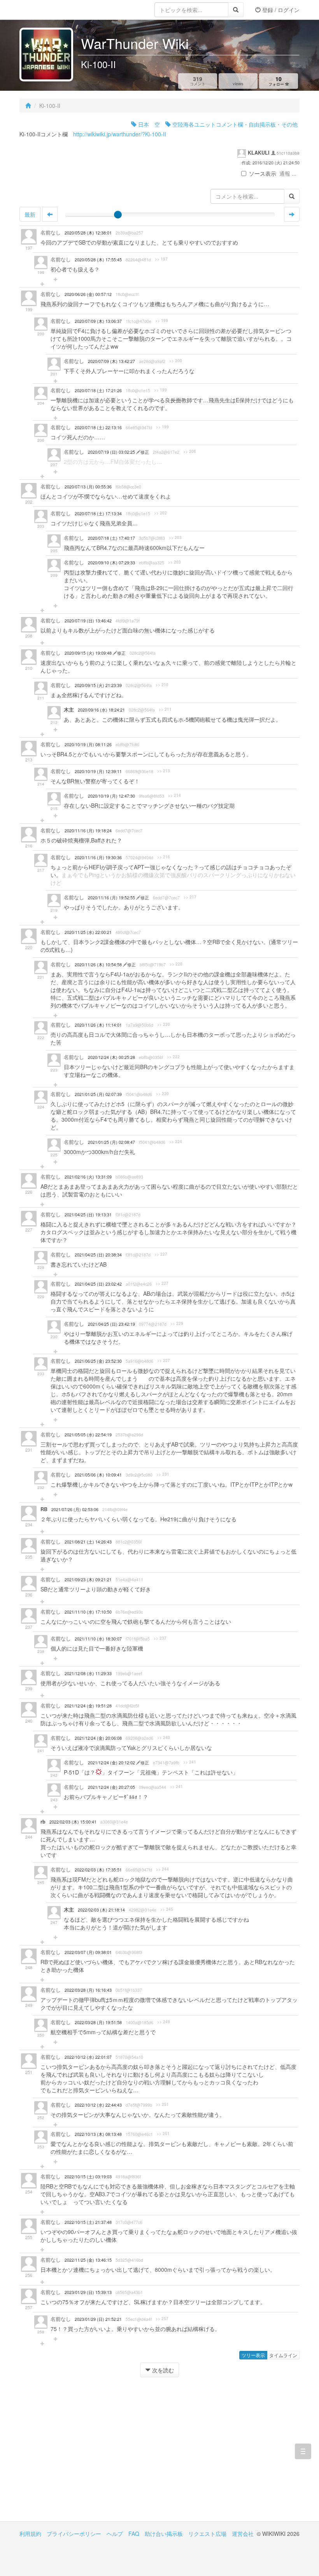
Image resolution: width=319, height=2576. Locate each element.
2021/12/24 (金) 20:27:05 (111, 1787)
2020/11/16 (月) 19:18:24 (88, 831)
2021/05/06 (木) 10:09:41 (98, 1475)
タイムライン (283, 2355)
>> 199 (162, 321)
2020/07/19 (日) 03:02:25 (112, 452)
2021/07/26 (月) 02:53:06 (75, 1509)
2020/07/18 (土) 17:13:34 (98, 514)
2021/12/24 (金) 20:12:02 (112, 1763)
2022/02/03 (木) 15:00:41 (73, 1822)
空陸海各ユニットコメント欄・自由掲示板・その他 (234, 124)
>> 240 (164, 1737)
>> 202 (160, 513)
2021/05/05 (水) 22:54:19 (88, 1435)
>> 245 (167, 1909)
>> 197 (161, 259)
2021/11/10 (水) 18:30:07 (98, 1639)
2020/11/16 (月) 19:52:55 (112, 898)
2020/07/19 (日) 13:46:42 (88, 621)
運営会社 (243, 2534)
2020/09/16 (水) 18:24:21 (101, 710)
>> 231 (163, 1474)
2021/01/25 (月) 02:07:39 (98, 1094)
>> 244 (162, 1869)
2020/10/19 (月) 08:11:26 (88, 744)
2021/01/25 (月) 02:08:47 (111, 1142)
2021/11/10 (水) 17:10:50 (88, 1612)
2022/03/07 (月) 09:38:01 (88, 1952)
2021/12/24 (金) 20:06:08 (98, 1738)
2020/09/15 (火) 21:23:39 (98, 685)
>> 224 (176, 1142)
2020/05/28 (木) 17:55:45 (98, 260)
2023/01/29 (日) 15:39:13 (88, 2292)
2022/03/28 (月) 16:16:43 (88, 1990)
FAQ (134, 2534)
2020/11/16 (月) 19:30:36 (98, 857)
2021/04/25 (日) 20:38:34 (98, 1255)
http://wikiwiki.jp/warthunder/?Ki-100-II (120, 134)
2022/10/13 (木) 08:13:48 (98, 2134)
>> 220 (176, 964)
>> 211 (165, 709)
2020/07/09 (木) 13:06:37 (98, 321)
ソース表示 (263, 173)
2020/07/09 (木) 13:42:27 (111, 361)
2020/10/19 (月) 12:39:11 (98, 771)
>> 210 (162, 685)
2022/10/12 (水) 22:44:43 (98, 2105)
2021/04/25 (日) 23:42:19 (111, 1324)
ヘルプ (115, 2534)
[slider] (118, 215)
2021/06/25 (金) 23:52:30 (98, 1361)
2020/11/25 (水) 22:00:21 (88, 932)
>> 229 (177, 1323)
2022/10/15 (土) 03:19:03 (88, 2177)
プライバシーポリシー (74, 2534)
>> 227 (161, 1254)
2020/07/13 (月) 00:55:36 (88, 487)
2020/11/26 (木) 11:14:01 (98, 1025)
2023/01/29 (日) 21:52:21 (98, 2319)
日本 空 (148, 124)
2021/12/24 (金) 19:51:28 (88, 1706)
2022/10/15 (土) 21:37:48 (88, 2222)
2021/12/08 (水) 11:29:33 (88, 1673)
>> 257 (162, 2319)
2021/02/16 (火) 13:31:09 (88, 1177)
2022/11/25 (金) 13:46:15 (88, 2260)
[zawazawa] (51, 10)
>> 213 (164, 771)
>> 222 (173, 1057)
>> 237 (160, 1638)
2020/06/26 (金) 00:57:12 (88, 294)
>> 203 (175, 537)
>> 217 (190, 897)
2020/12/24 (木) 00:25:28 (111, 1057)
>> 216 (164, 857)
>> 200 (176, 361)
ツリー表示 (253, 2355)
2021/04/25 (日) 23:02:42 (98, 1284)
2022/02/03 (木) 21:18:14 (101, 1910)
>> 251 (162, 2104)
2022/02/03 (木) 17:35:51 (98, 1870)
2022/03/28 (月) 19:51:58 (98, 2022)
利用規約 (30, 2534)
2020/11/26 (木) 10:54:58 (99, 965)
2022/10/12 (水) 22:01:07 (88, 2057)
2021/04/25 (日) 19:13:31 (88, 1215)
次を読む (162, 2370)
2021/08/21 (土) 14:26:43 (88, 1542)
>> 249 (164, 2022)
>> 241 (190, 1762)
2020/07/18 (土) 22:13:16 (98, 427)
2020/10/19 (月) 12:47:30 (111, 796)
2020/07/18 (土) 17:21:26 (98, 390)
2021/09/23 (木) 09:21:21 (88, 1580)
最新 (30, 214)
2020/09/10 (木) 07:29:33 (111, 563)
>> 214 (174, 795)
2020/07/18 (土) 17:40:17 (111, 538)
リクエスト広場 (207, 2534)
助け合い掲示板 (164, 2534)
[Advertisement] (89, 2455)
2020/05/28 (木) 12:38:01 (88, 233)
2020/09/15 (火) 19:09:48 (89, 653)
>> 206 (190, 451)
